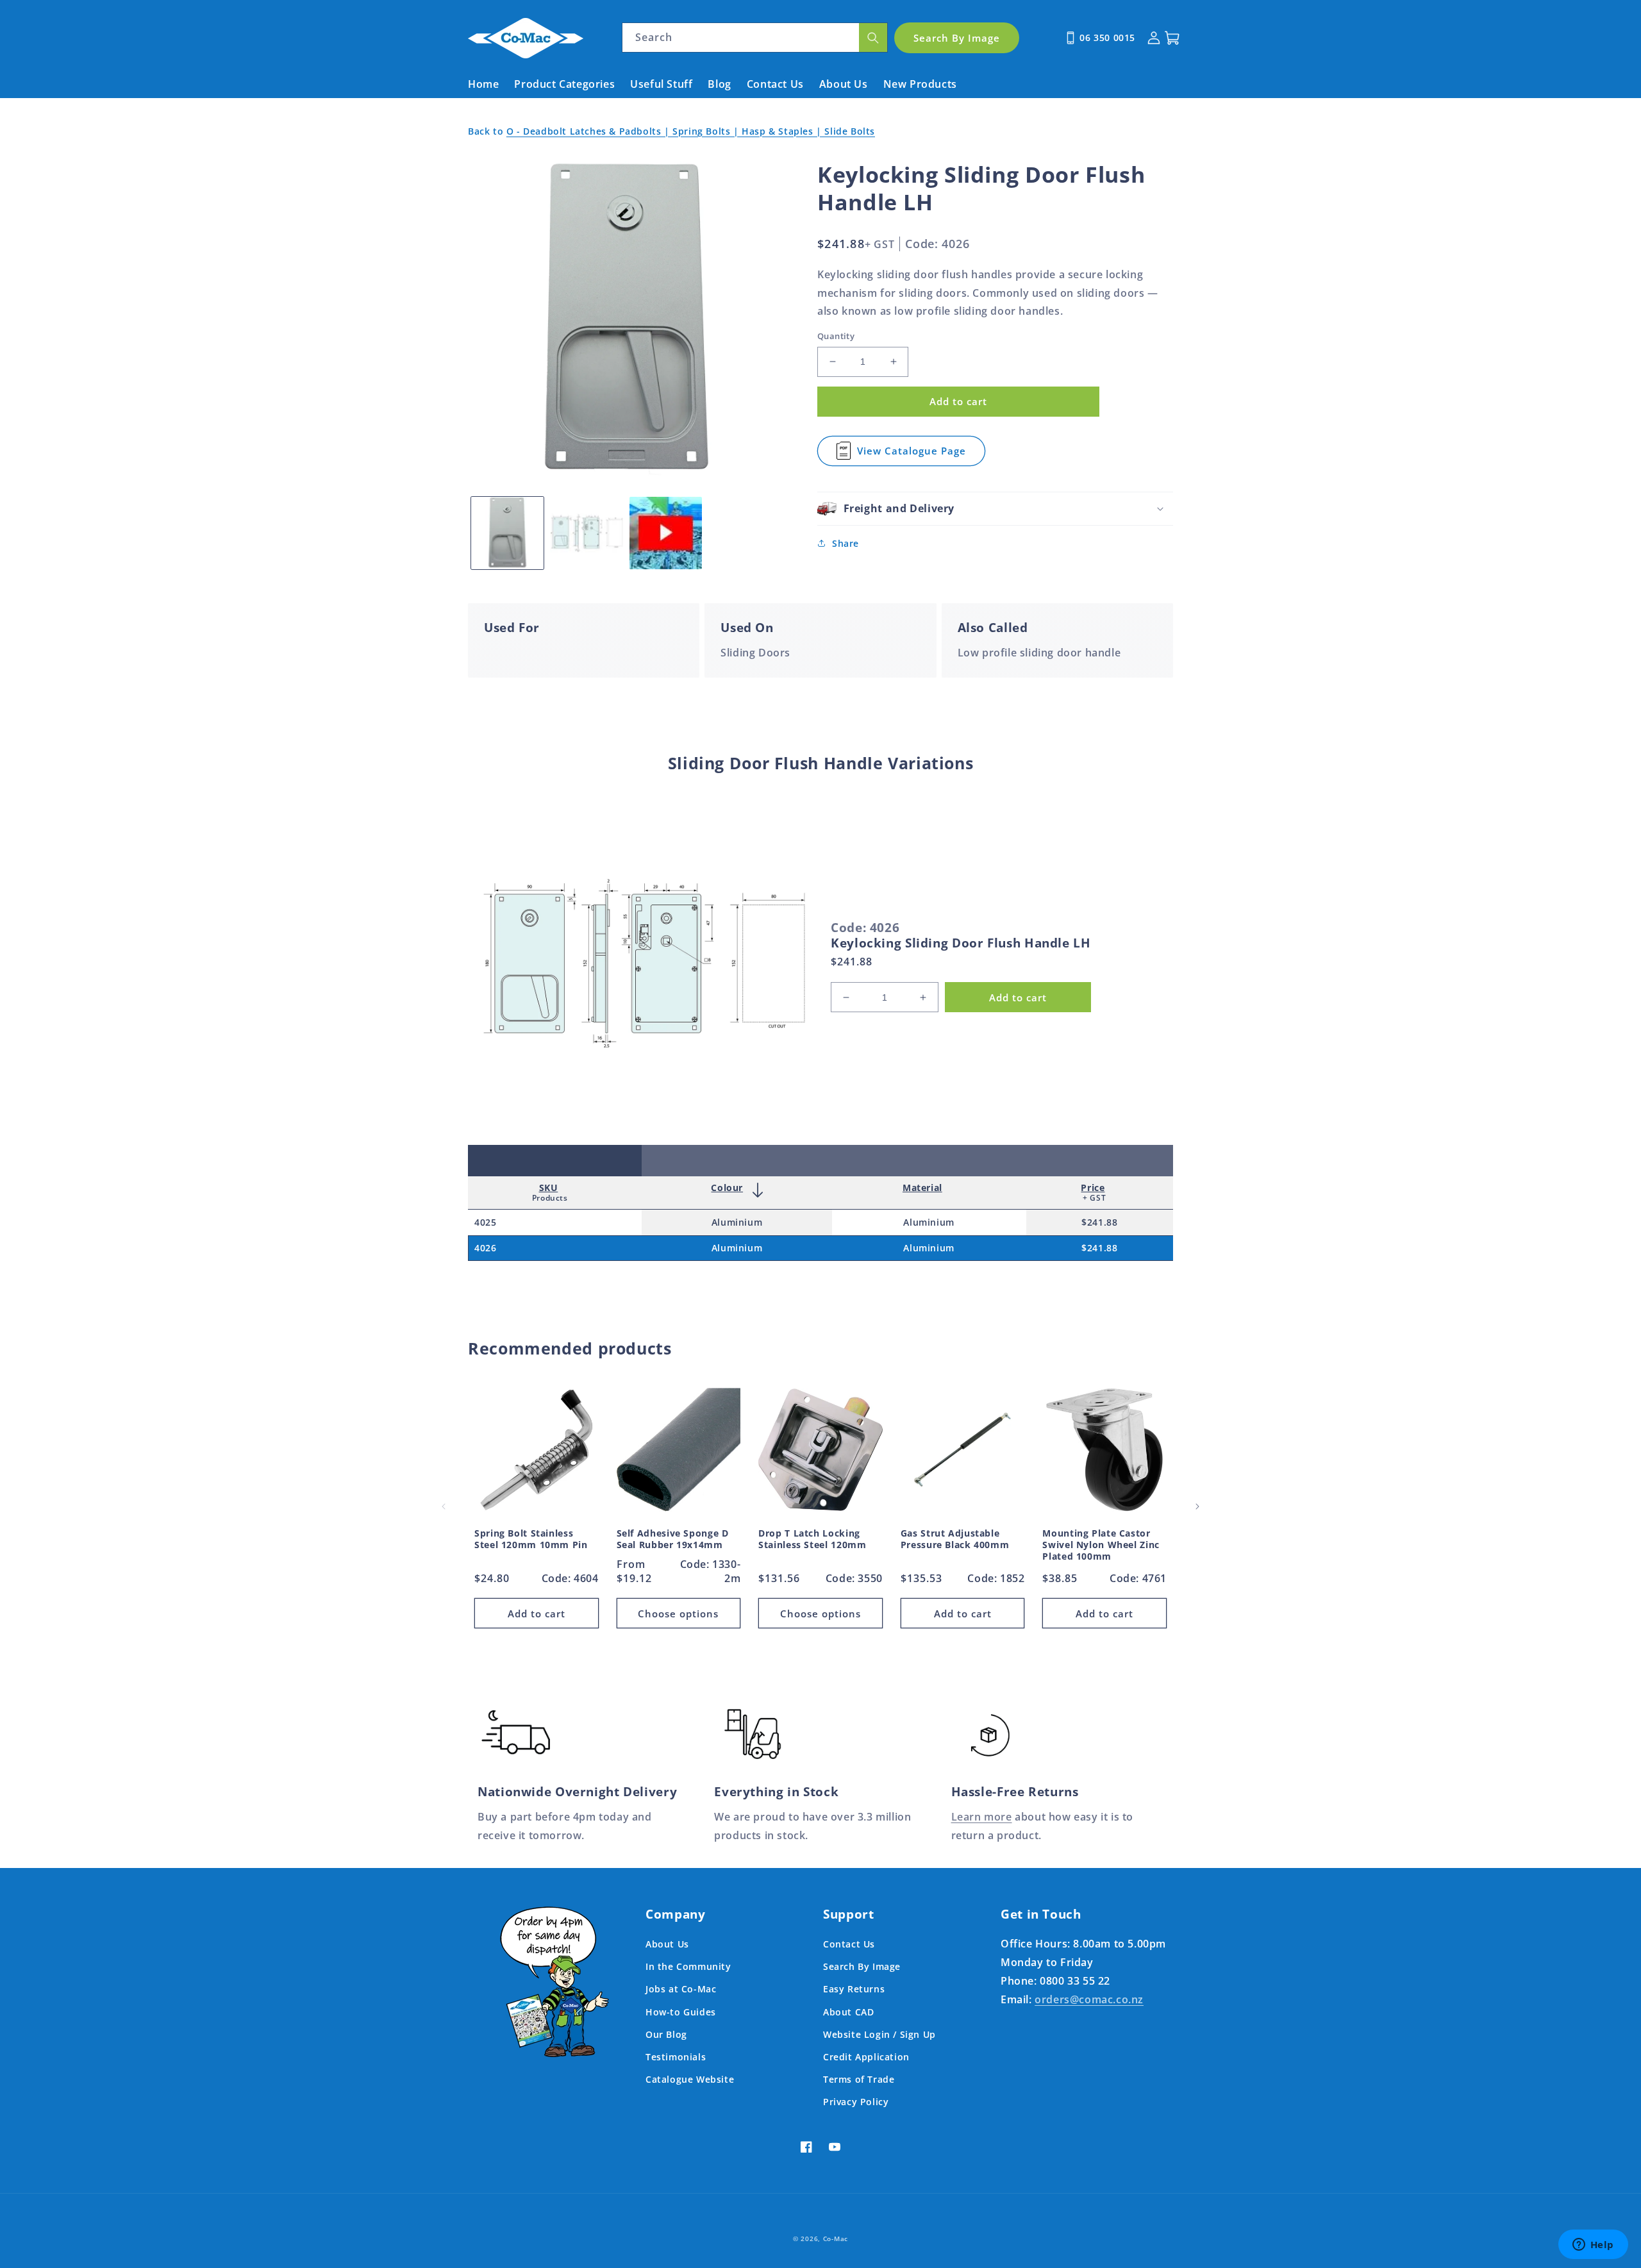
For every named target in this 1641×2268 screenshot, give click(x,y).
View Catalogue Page (912, 455)
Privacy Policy (856, 2102)
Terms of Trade (859, 2079)
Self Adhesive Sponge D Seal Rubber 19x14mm (673, 1539)
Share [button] (845, 543)
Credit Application (866, 2057)
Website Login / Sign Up (879, 2034)
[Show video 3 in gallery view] (666, 533)
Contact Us (849, 1944)
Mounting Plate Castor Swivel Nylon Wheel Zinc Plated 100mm (1101, 1545)
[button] (995, 509)
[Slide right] (1197, 1506)
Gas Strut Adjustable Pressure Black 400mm (955, 1539)
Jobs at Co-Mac (681, 1989)
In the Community (688, 1966)
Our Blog (666, 2034)
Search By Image (862, 1966)
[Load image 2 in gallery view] (586, 533)
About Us (667, 1944)
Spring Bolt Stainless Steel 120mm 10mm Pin (531, 1539)
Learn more (982, 1817)
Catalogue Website (690, 2079)
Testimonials (676, 2057)
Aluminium (737, 1222)
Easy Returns (854, 1989)
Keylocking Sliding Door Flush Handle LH (961, 943)
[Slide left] (444, 1506)
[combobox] (755, 38)
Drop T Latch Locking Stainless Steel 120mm (812, 1539)
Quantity (836, 336)
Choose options (678, 1613)
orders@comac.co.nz (1089, 1999)
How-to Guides (681, 2012)
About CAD (848, 2012)
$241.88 (1099, 1222)
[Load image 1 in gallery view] (507, 533)
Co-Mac (836, 2239)
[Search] (873, 38)
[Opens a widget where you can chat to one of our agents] (1593, 2246)
